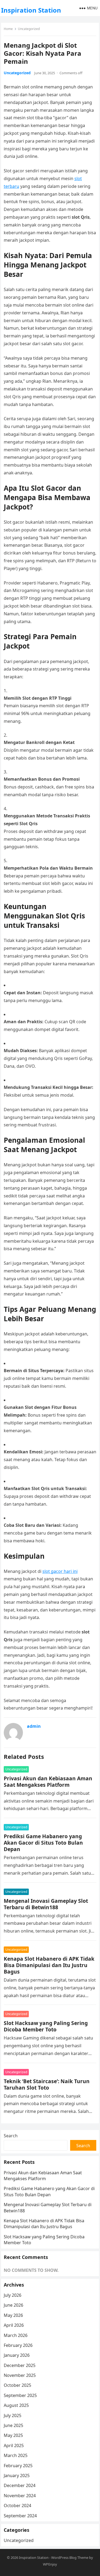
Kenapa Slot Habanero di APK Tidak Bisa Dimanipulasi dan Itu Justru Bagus (49, 1965)
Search (11, 2136)
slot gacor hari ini (60, 1571)
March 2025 (16, 2455)
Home (8, 29)
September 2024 (20, 2516)
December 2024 (20, 2485)
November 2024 (20, 2496)
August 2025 (16, 2405)
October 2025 (17, 2385)
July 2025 (13, 2415)
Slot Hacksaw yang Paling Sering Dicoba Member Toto (46, 2026)
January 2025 (17, 2476)
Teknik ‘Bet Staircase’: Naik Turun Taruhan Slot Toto (47, 2084)
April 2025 (14, 2445)
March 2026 (16, 2335)
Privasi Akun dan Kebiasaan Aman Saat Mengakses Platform (48, 1782)
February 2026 (18, 2345)
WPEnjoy (50, 2564)
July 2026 (13, 2295)
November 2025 (20, 2375)
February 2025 (18, 2466)
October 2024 (17, 2506)
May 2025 (13, 2435)
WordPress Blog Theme (70, 2558)
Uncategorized (29, 29)
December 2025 (20, 2365)
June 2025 (13, 2425)
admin (34, 1726)
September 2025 (20, 2395)
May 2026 (13, 2315)
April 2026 (14, 2325)
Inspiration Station (31, 10)
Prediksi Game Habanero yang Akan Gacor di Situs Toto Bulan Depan (43, 1843)
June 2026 (13, 2305)
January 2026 (17, 2355)
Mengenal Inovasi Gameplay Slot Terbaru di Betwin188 (46, 1904)
